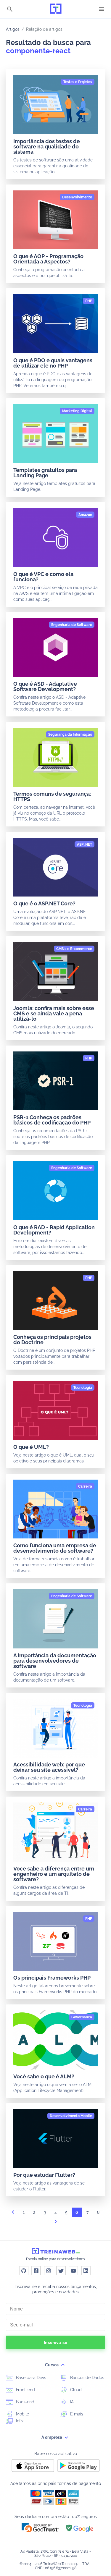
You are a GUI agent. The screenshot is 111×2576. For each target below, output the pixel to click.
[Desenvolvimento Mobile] (71, 2116)
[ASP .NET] (85, 844)
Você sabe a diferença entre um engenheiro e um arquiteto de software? (54, 1874)
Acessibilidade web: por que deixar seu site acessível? (49, 1767)
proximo (56, 2223)
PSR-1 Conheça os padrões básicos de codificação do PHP (52, 1120)
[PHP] (89, 301)
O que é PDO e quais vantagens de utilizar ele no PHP (53, 363)
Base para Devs (30, 2378)
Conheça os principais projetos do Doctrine (52, 1340)
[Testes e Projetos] (78, 82)
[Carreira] (85, 1486)
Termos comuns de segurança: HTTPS (52, 796)
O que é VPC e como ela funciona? (43, 577)
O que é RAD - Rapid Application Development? (54, 1230)
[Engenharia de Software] (72, 625)
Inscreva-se (55, 2342)
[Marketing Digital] (77, 411)
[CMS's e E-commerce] (74, 949)
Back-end (25, 2402)
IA (71, 2402)
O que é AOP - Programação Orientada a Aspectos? (48, 259)
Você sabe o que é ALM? (44, 2076)
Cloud (75, 2390)
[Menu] (102, 9)
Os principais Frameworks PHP (52, 1978)
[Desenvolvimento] (77, 197)
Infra (20, 2421)
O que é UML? (31, 1447)
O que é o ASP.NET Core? (44, 903)
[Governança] (82, 2017)
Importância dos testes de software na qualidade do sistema (47, 147)
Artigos (13, 29)
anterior (13, 2214)
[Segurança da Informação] (70, 734)
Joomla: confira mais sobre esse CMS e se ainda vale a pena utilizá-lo (54, 1013)
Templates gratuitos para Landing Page (45, 473)
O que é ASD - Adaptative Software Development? (45, 686)
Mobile (22, 2414)
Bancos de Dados (87, 2378)
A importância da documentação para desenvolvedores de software (55, 1661)
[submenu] (63, 2365)
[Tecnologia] (83, 1388)
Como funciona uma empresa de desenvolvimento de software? (55, 1548)
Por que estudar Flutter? (44, 2175)
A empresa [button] (52, 2437)
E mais (76, 2414)
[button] (40, 2528)
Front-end (25, 2390)
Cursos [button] (52, 2365)
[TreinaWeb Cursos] (56, 9)
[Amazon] (85, 515)
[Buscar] (10, 10)
